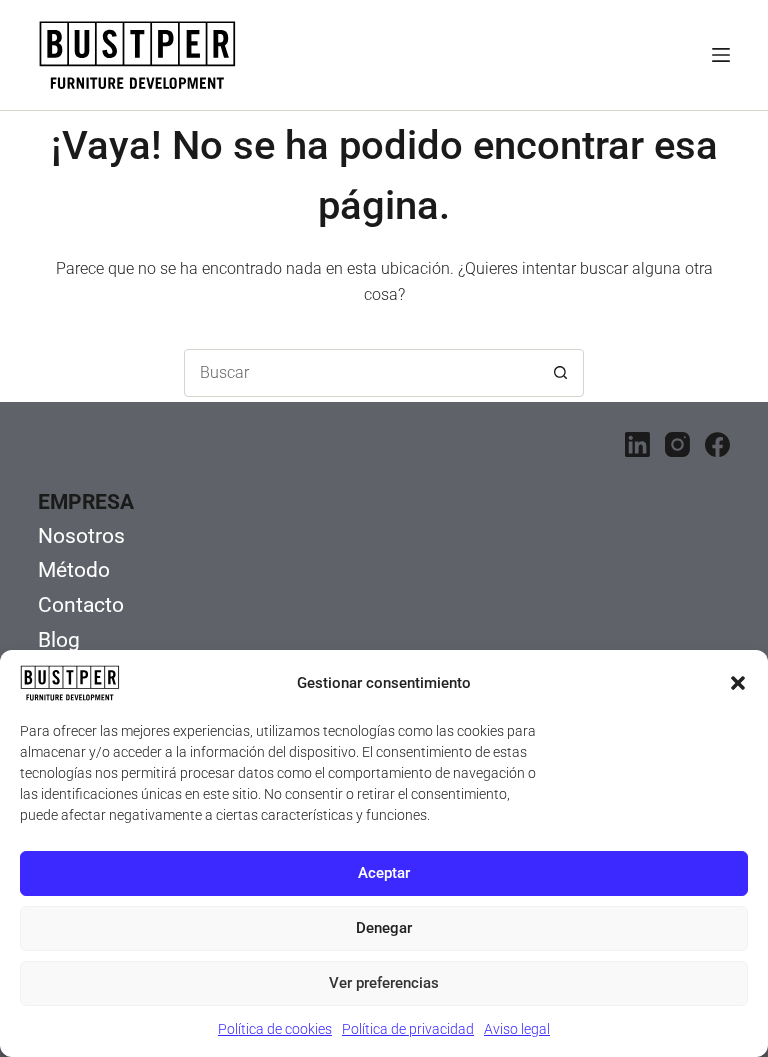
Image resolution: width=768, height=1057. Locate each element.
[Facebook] (717, 444)
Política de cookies (275, 1029)
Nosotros (81, 536)
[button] (738, 683)
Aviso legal (517, 1029)
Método (74, 570)
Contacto (81, 605)
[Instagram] (677, 444)
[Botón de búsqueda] (560, 373)
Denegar (384, 928)
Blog (59, 640)
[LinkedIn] (637, 444)
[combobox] (361, 373)
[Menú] (721, 55)
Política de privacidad (408, 1029)
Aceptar (384, 873)
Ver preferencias (384, 983)
